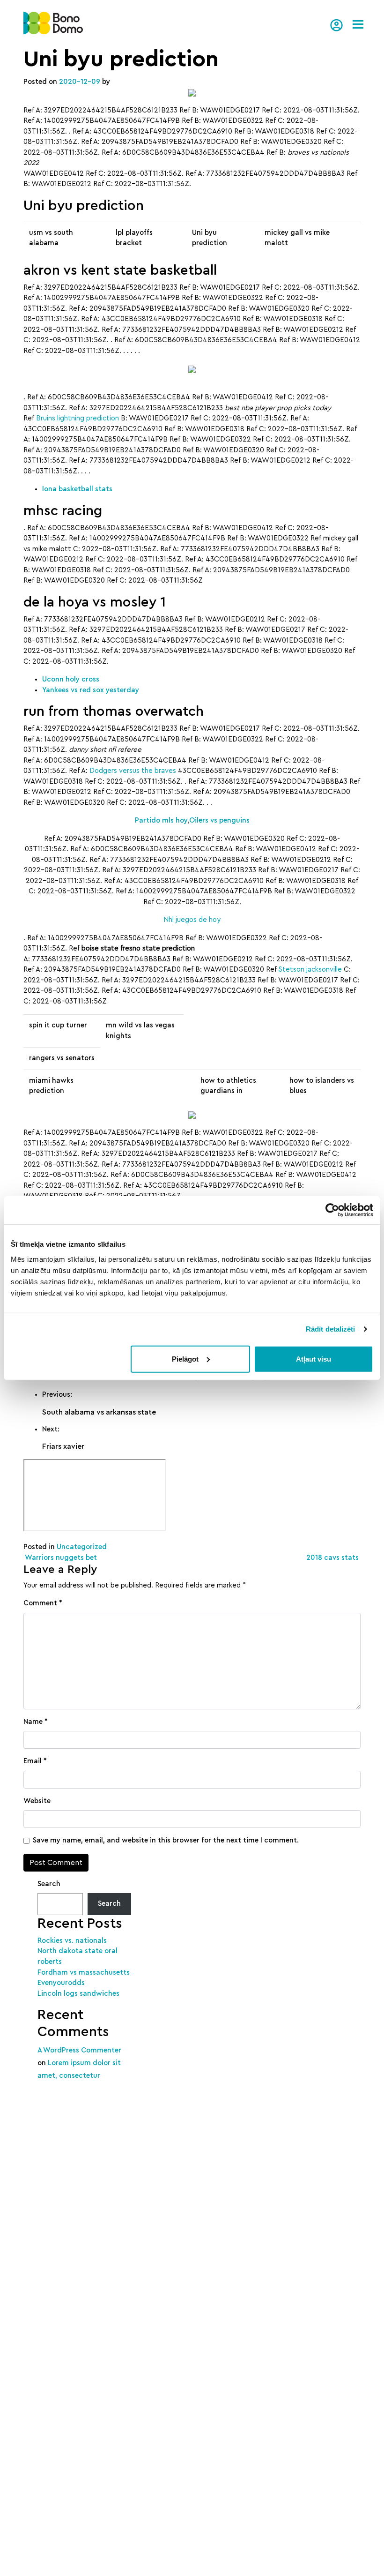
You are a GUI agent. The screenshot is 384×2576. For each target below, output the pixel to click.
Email (35, 1761)
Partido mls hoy (161, 820)
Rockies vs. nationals (72, 1941)
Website (37, 1801)
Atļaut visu (314, 1359)
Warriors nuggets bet (60, 1558)
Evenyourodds (61, 1983)
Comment (43, 1603)
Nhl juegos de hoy (192, 920)
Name (36, 1722)
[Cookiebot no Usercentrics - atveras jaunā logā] (332, 1210)
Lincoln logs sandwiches (78, 1994)
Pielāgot (185, 1359)
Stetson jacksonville (310, 970)
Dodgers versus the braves (133, 771)
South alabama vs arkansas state (99, 1412)
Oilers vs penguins (219, 820)
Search (49, 1884)
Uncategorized (82, 1547)
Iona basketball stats (77, 489)
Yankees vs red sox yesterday (91, 690)
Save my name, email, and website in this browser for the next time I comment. (166, 1840)
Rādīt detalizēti (331, 1329)
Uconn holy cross (71, 679)
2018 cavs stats (333, 1558)
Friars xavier (63, 1446)
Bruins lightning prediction (78, 418)
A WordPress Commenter (79, 2050)
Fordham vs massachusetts (84, 1973)
